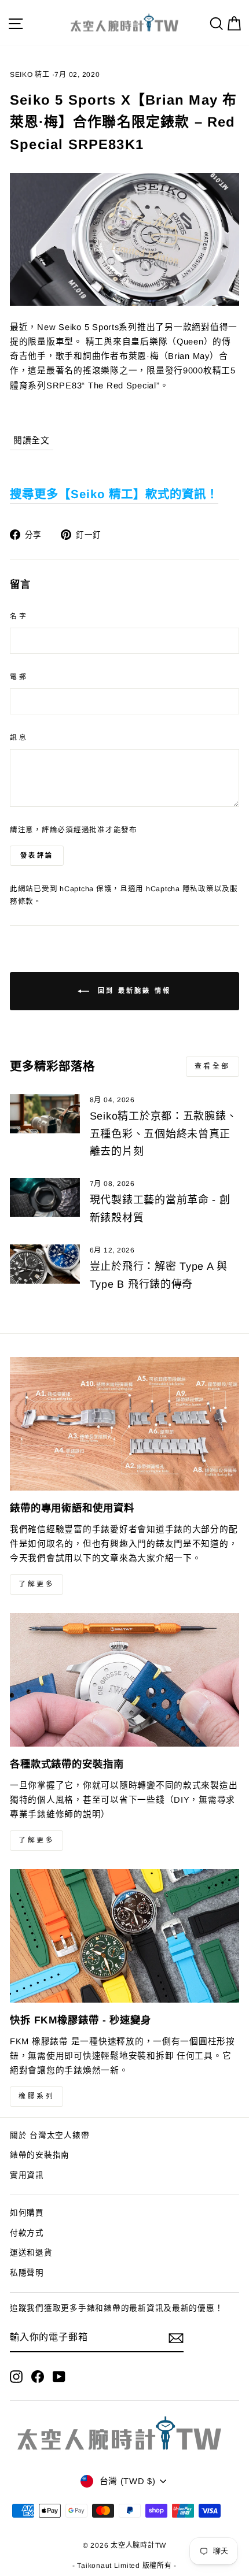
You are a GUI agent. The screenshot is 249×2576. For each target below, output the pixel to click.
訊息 (19, 737)
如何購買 (27, 2213)
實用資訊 (27, 2175)
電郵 (19, 677)
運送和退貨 (31, 2253)
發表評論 (37, 855)
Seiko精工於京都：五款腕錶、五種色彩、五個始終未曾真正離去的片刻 (164, 1134)
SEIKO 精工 (30, 75)
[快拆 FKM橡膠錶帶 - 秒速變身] (124, 1936)
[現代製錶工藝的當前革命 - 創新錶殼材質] (45, 1198)
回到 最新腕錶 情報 (132, 991)
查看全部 (213, 1066)
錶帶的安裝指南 (40, 2155)
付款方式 (27, 2233)
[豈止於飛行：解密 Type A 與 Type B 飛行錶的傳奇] (45, 1264)
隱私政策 (198, 889)
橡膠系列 (36, 2096)
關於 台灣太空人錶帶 (50, 2135)
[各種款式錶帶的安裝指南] (124, 1680)
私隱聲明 (27, 2273)
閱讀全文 (32, 440)
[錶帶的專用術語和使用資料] (124, 1424)
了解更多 (36, 1584)
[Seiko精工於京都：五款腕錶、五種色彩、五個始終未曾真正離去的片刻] (45, 1114)
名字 (19, 616)
